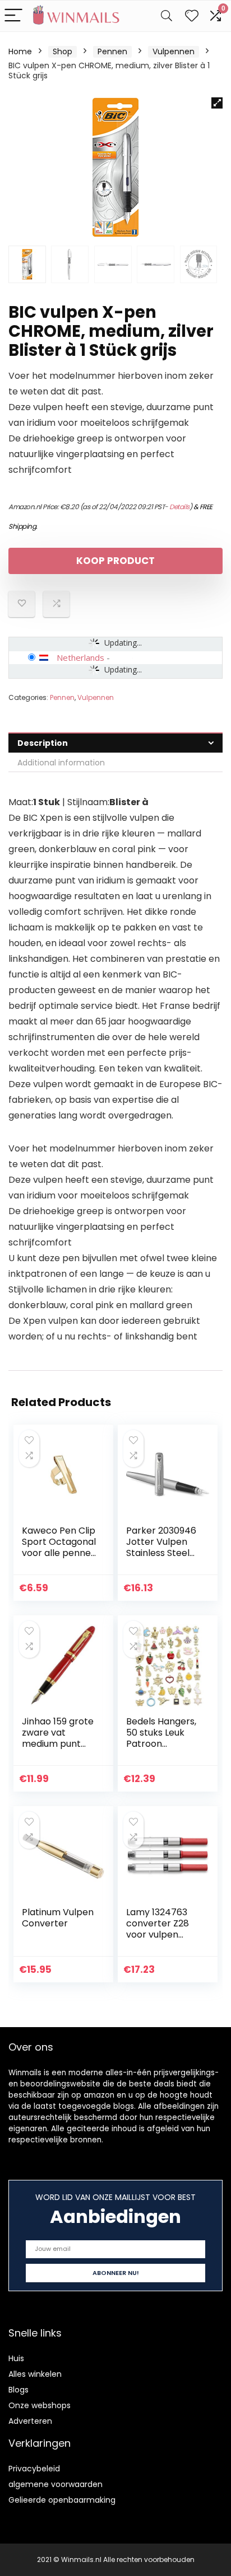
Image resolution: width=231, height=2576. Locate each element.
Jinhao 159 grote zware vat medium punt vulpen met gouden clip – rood (58, 1749)
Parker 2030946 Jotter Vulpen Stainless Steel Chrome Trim (161, 1547)
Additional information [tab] (61, 763)
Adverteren (30, 2421)
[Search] (167, 16)
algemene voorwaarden (56, 2484)
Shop (63, 51)
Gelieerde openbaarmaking (62, 2500)
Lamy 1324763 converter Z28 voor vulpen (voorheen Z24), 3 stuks (162, 1935)
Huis (16, 2358)
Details (179, 507)
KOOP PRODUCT (115, 561)
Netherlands (80, 657)
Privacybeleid (34, 2469)
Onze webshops (40, 2405)
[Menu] (13, 16)
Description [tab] (43, 743)
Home (20, 51)
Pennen (112, 51)
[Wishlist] (192, 16)
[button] (217, 103)
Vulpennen (174, 51)
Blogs (19, 2390)
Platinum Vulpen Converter (58, 1918)
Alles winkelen (35, 2374)
